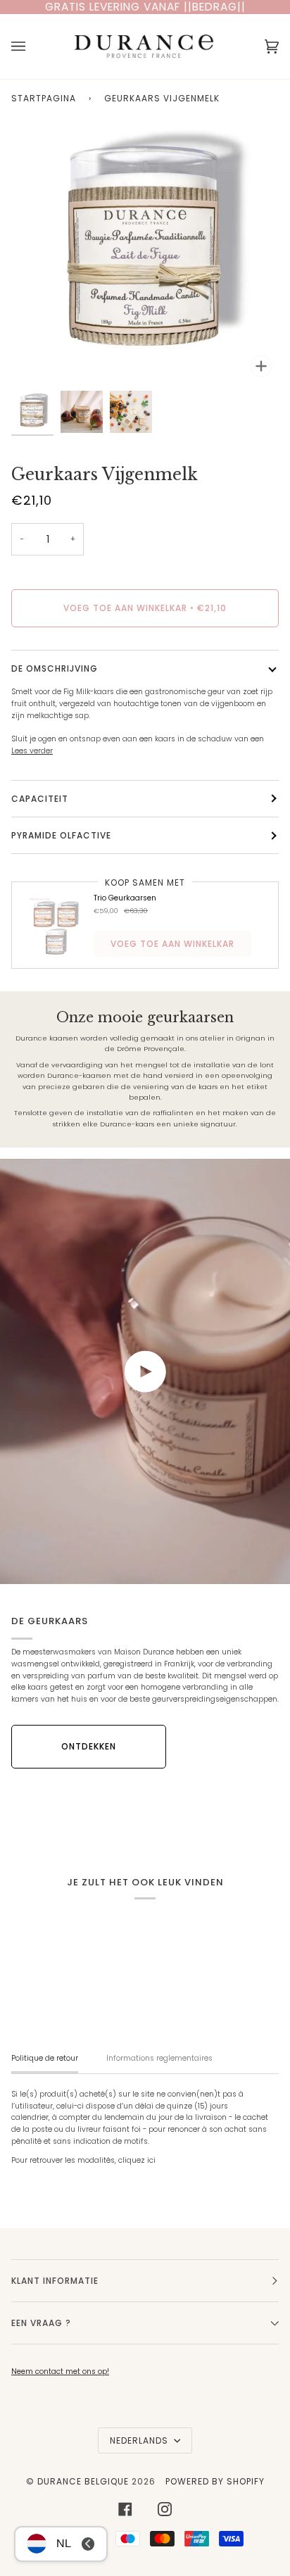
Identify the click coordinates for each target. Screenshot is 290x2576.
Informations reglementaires (159, 2058)
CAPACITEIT (40, 799)
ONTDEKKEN (89, 1746)
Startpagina (44, 98)
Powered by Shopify (215, 2481)
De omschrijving (55, 668)
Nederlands (140, 2440)
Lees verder (32, 751)
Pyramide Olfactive (61, 835)
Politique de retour (45, 2058)
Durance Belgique (83, 2481)
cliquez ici (137, 2160)
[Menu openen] (32, 46)
